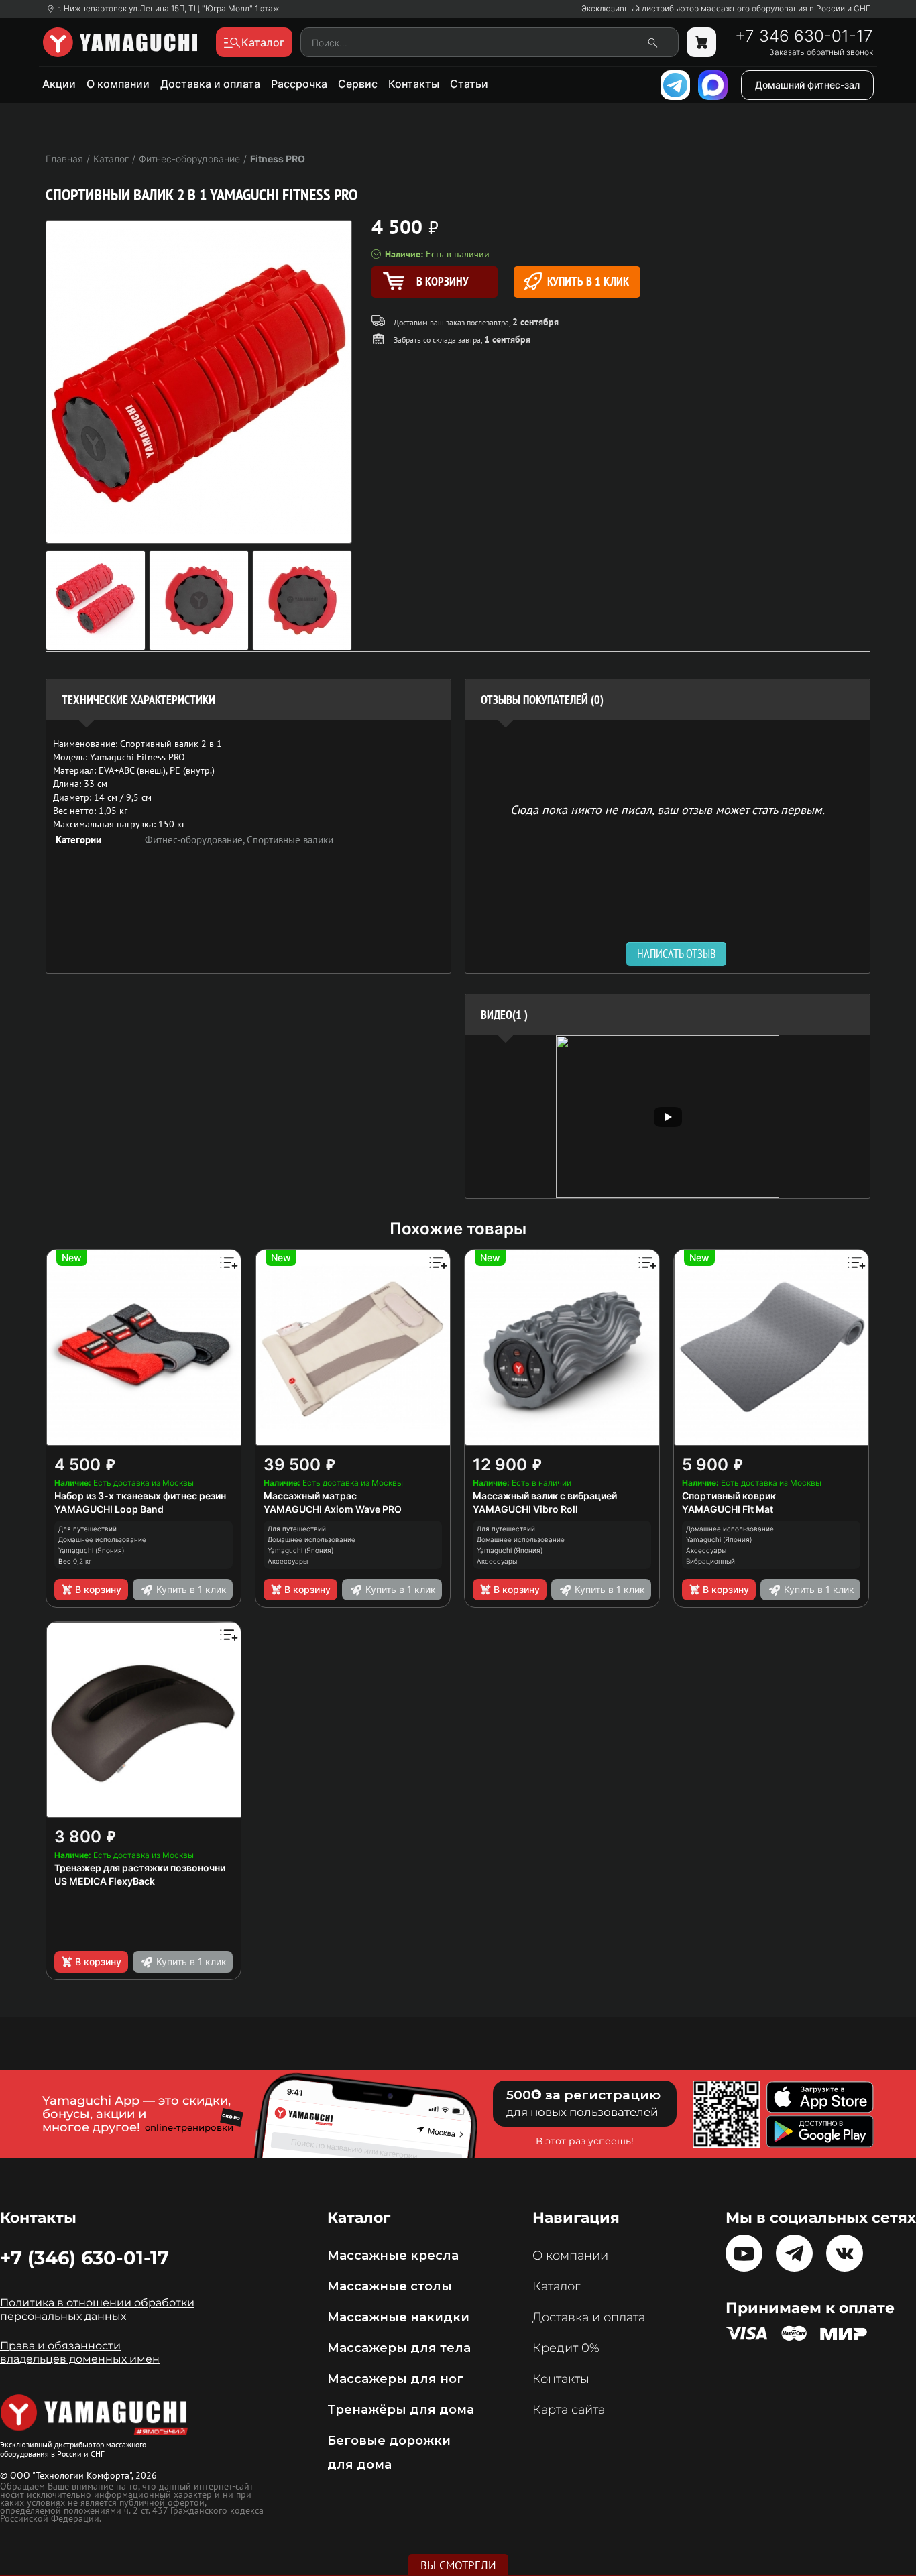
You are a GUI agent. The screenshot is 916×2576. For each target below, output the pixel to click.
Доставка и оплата (210, 84)
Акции (59, 84)
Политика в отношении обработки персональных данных (97, 2309)
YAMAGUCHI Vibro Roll (525, 1509)
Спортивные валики (290, 840)
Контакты (414, 84)
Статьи (469, 84)
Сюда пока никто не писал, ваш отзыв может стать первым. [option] (668, 809)
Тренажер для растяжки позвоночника (145, 1868)
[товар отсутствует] (701, 42)
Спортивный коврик (729, 1496)
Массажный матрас (310, 1496)
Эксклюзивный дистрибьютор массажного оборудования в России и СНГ (726, 9)
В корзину (98, 1589)
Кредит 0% (566, 2348)
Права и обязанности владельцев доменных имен (80, 2352)
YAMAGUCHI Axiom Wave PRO (333, 1509)
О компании (118, 84)
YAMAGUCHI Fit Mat (728, 1509)
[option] (668, 1117)
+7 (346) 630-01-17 (84, 2258)
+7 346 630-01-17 (804, 36)
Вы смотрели (458, 2565)
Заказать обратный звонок (821, 52)
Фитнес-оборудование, (196, 840)
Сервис (358, 84)
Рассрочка (299, 84)
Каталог (556, 2286)
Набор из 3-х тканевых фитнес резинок (146, 1496)
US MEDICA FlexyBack (105, 1881)
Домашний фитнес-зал (807, 85)
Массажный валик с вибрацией (545, 1496)
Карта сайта (569, 2410)
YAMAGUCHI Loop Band (109, 1509)
